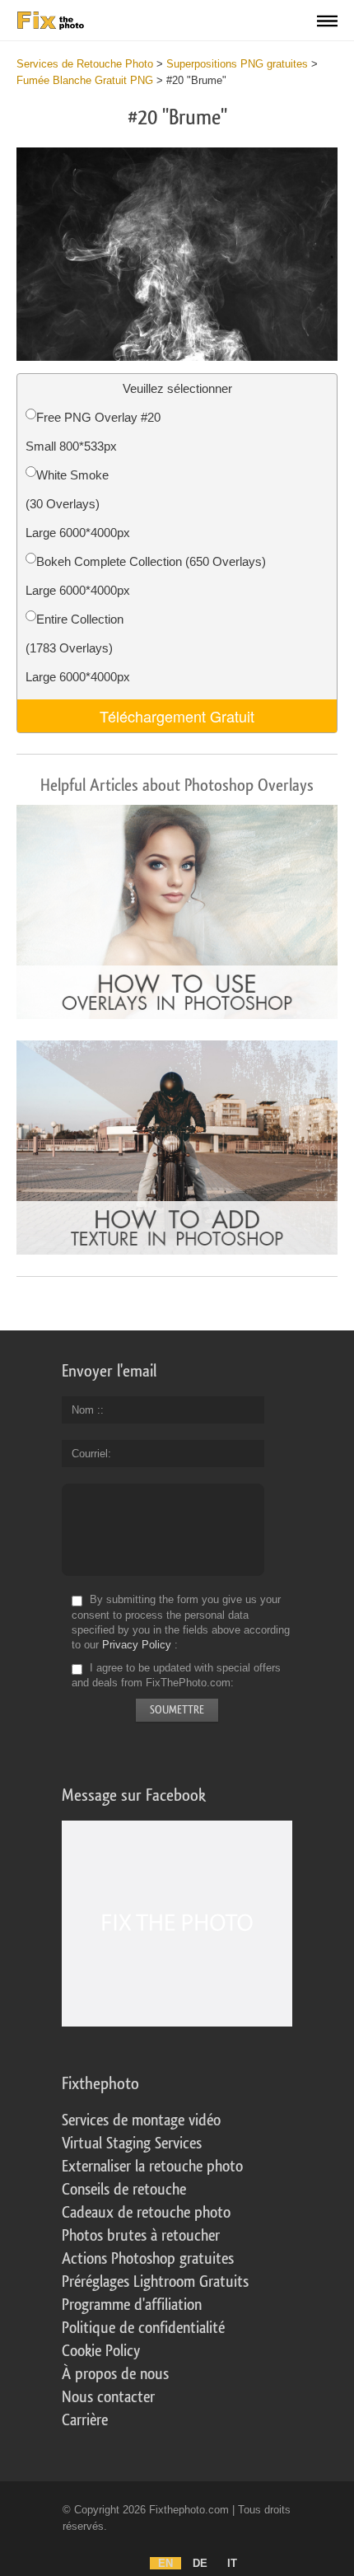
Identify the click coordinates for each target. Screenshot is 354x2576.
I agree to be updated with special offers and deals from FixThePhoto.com (176, 1675)
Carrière (85, 2420)
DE (200, 2563)
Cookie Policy (101, 2351)
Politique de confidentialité (143, 2328)
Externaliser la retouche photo (152, 2167)
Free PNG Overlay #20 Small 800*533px (93, 432)
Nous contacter (108, 2397)
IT (232, 2563)
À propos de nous (115, 2374)
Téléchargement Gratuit (177, 716)
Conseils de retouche (124, 2190)
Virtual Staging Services (132, 2144)
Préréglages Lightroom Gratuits (155, 2282)
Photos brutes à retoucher (141, 2236)
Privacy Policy (137, 1645)
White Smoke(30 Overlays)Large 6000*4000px (78, 504)
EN (165, 2563)
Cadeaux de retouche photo (146, 2213)
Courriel (90, 1454)
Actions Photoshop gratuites (148, 2259)
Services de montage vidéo (141, 2120)
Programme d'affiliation (132, 2305)
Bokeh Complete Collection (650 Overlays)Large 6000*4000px (146, 576)
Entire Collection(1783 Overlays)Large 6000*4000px (78, 648)
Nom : (86, 1410)
